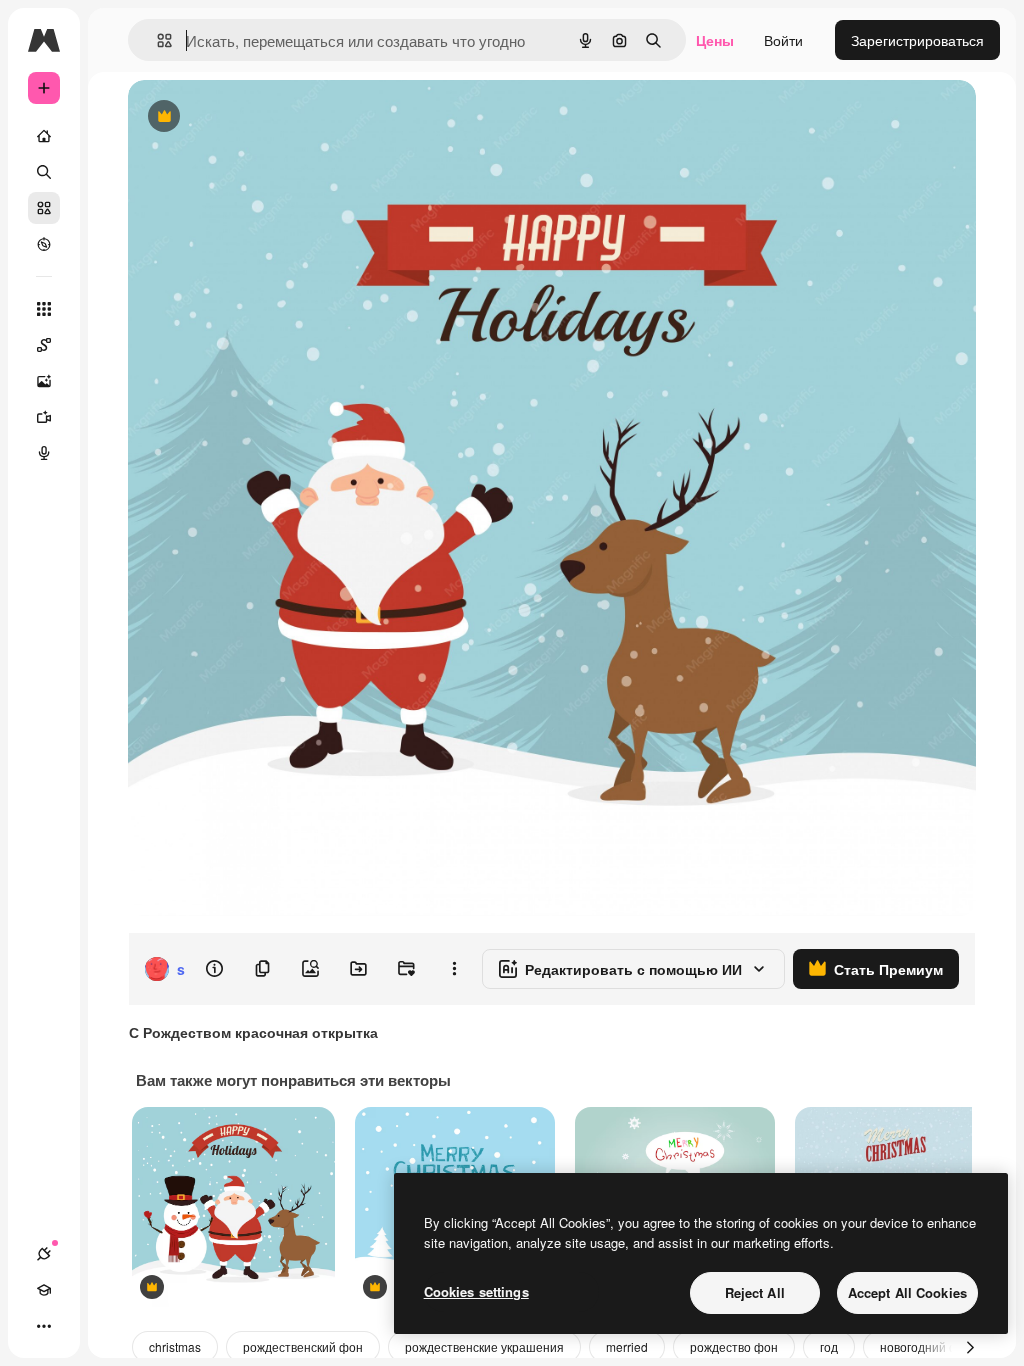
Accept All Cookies (907, 1292)
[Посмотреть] (44, 244)
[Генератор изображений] (44, 381)
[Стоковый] (44, 208)
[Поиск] (44, 172)
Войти (783, 40)
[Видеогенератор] (44, 417)
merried (627, 1346)
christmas (175, 1346)
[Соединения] (44, 1254)
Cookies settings (476, 1291)
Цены (715, 40)
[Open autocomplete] (156, 40)
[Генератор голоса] (44, 453)
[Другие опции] (454, 969)
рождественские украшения (484, 1346)
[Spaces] (44, 345)
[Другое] (44, 1326)
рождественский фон (303, 1346)
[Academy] (44, 1290)
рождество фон (734, 1346)
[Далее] (970, 1347)
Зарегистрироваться (917, 40)
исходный (262, 117)
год (829, 1346)
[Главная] (44, 136)
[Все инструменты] (44, 309)
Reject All (755, 1292)
